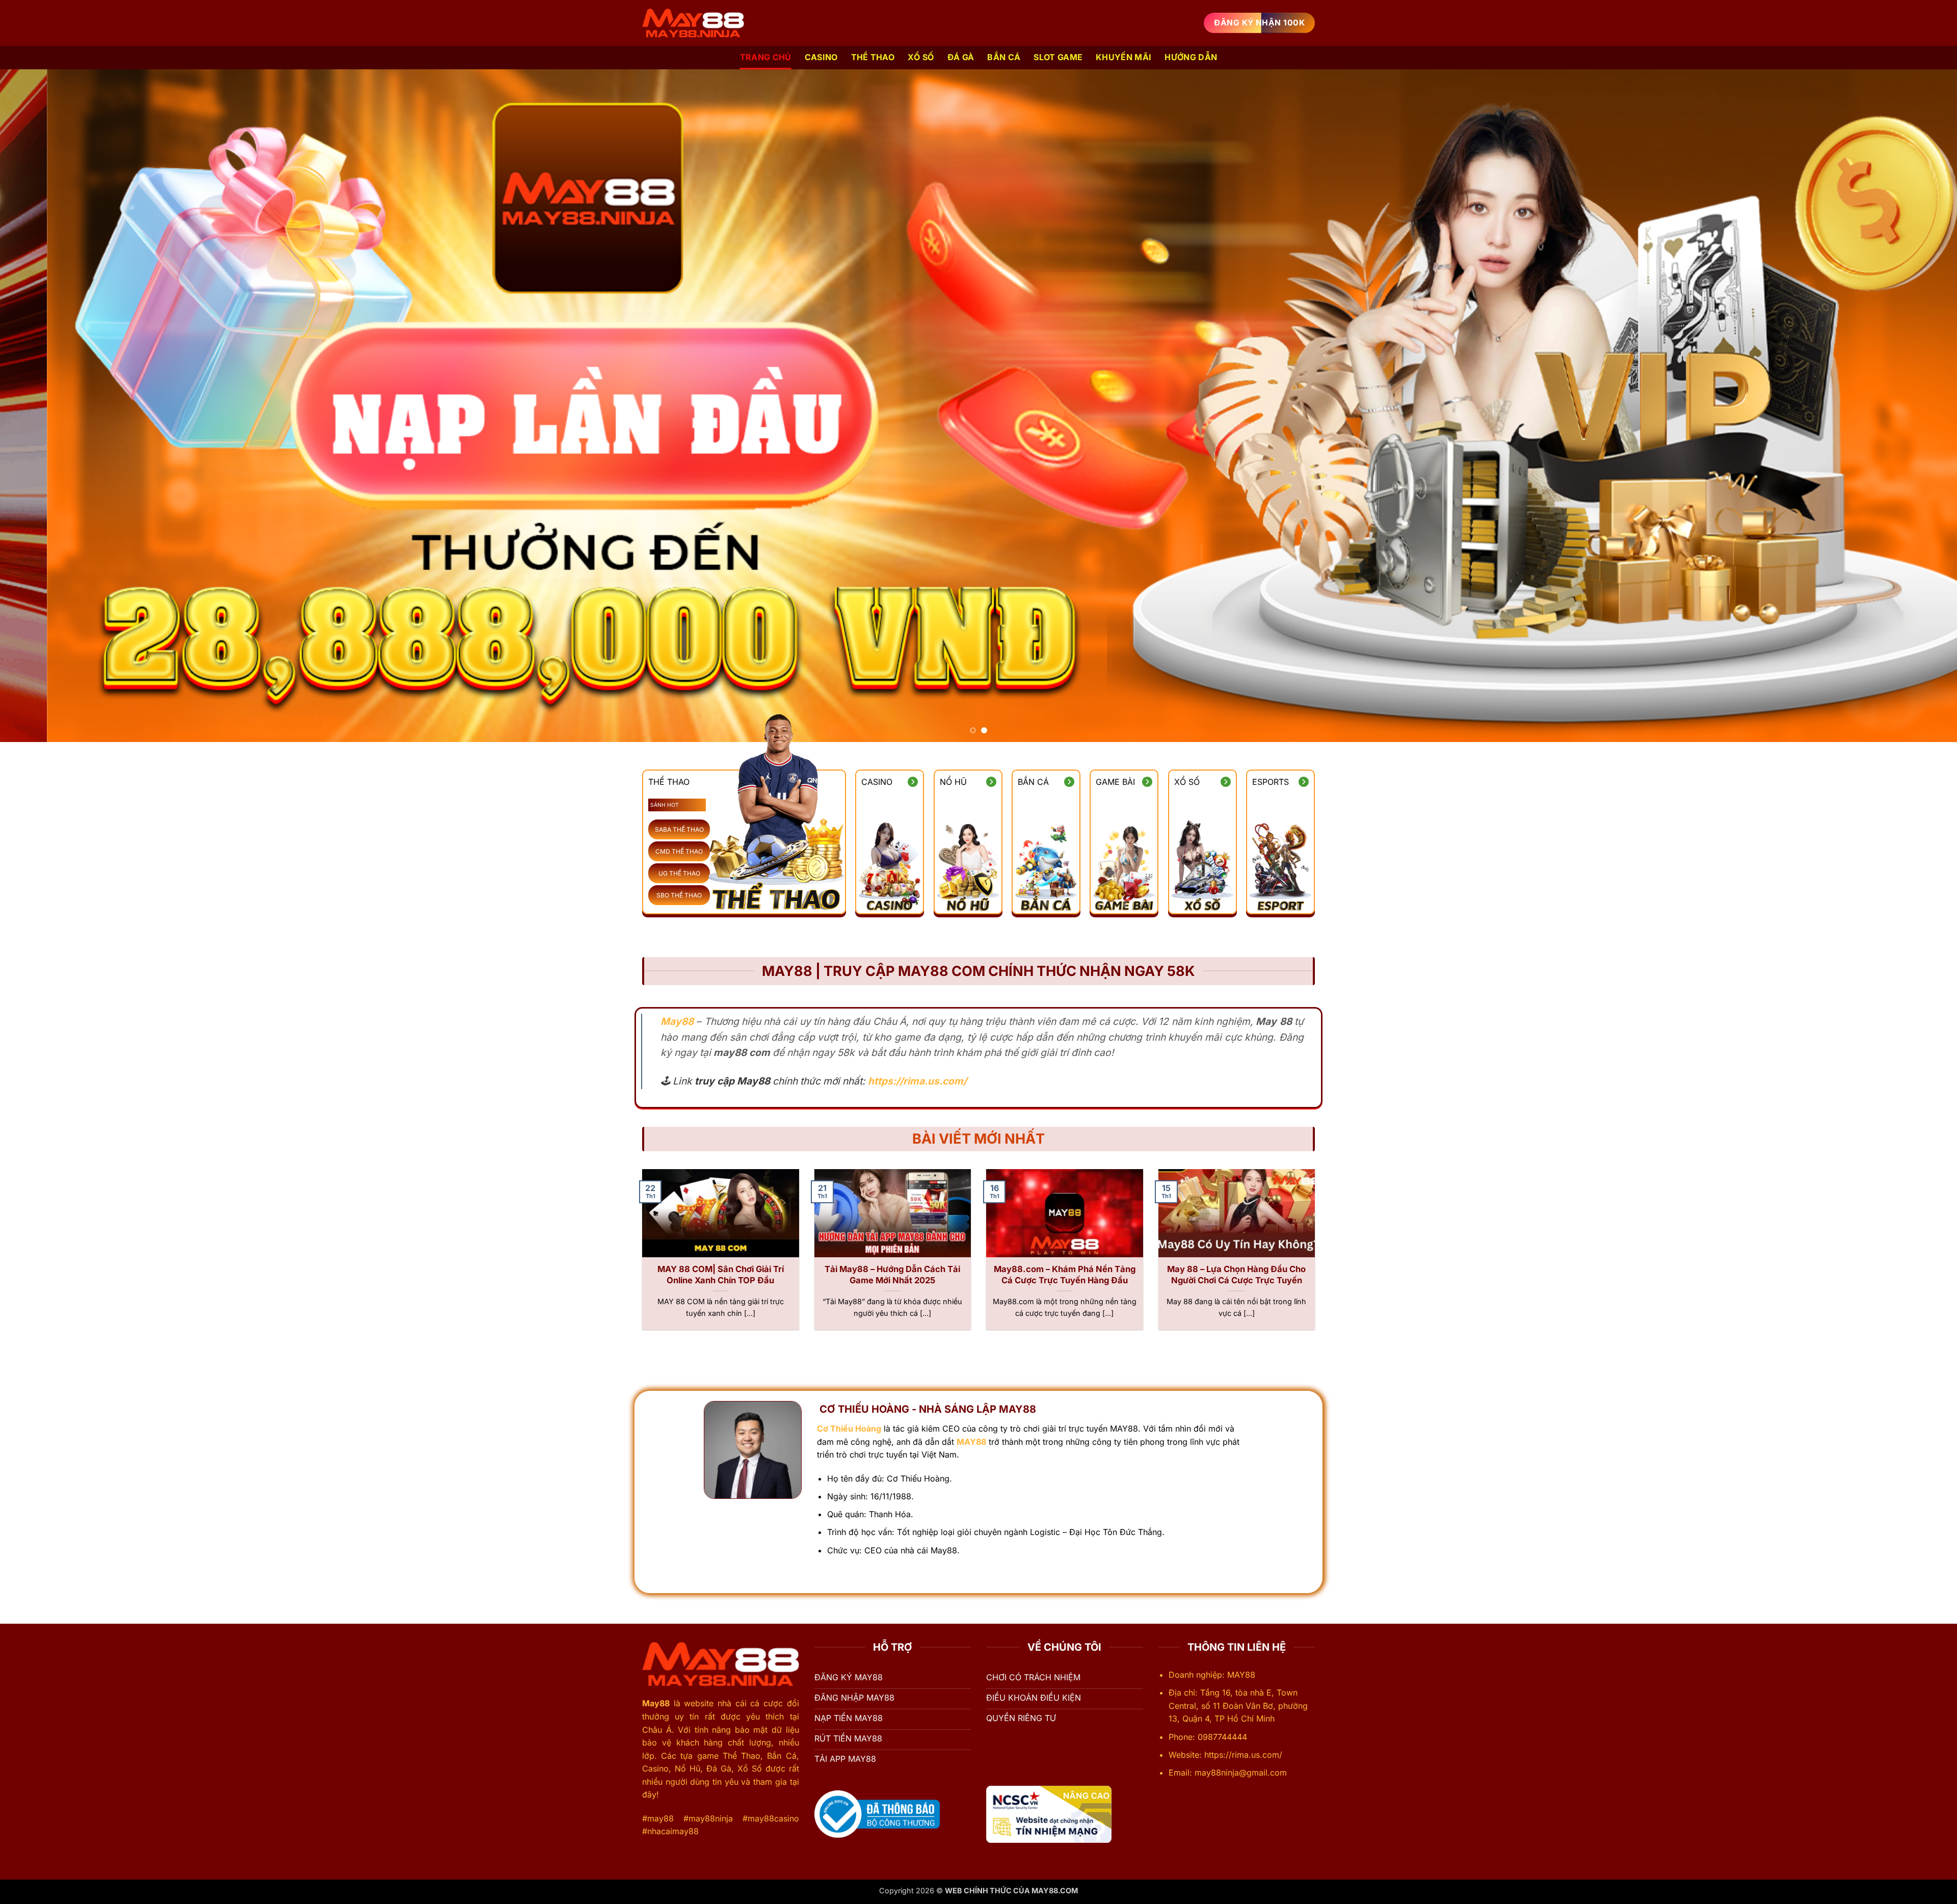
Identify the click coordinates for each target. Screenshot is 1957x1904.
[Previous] (52, 406)
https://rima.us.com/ (917, 1081)
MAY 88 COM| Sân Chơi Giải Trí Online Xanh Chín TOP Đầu (721, 1275)
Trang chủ (766, 57)
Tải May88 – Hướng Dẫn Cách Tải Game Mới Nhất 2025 (892, 1275)
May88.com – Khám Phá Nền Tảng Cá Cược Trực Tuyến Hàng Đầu (1065, 1275)
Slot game (1058, 57)
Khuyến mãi (1123, 57)
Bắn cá (1004, 57)
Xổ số (921, 57)
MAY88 (971, 1442)
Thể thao (873, 57)
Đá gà (961, 57)
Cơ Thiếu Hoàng (849, 1429)
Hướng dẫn (1191, 57)
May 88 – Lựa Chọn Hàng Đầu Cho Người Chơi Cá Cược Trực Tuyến (1236, 1275)
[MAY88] (693, 23)
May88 (656, 1703)
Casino (821, 57)
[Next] (1905, 406)
